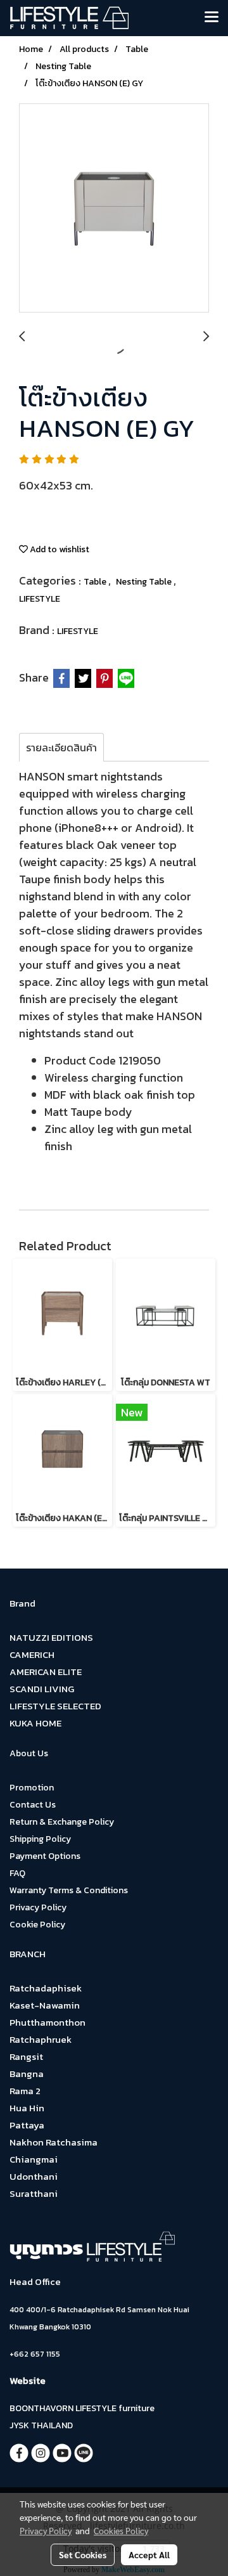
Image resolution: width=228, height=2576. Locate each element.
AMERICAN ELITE (46, 1672)
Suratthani (34, 2193)
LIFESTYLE (40, 599)
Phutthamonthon (47, 2022)
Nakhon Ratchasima (54, 2142)
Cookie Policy (37, 1925)
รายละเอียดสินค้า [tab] (61, 748)
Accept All (149, 2554)
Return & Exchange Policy (62, 1822)
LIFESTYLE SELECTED (55, 1706)
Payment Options (45, 1856)
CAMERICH (32, 1654)
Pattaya (27, 2125)
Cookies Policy (121, 2530)
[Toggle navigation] (212, 18)
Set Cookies (83, 2554)
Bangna (27, 2074)
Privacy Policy (38, 1907)
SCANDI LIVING (42, 1689)
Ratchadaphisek (46, 1988)
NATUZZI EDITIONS (51, 1637)
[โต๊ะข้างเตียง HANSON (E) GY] (114, 209)
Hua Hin (27, 2108)
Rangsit (26, 2056)
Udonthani (34, 2176)
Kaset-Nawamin (45, 2005)
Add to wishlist (59, 549)
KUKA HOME (35, 1723)
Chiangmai (34, 2159)
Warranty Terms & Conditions (69, 1890)
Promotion (32, 1788)
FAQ (17, 1873)
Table (96, 582)
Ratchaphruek (41, 2039)
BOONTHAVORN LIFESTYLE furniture (82, 2408)
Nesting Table (145, 582)
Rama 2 (25, 2091)
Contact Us (33, 1805)
